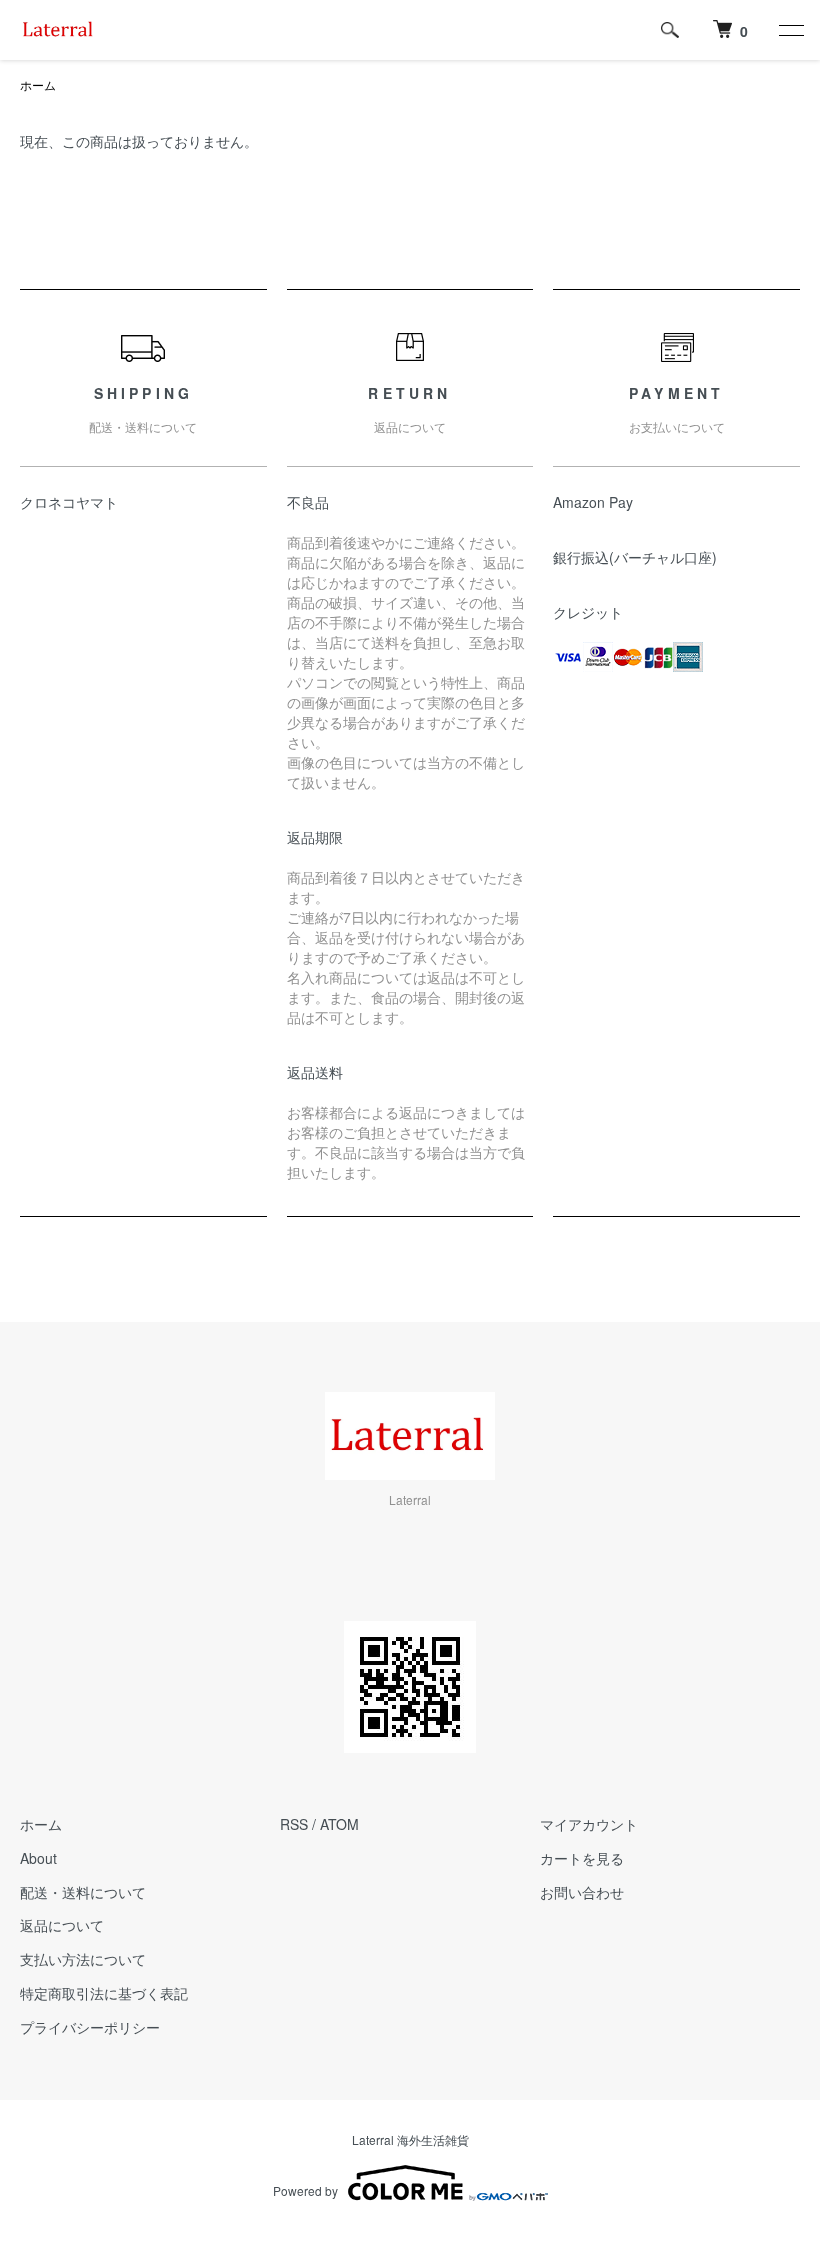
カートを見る (582, 1858)
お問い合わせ (582, 1892)
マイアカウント (589, 1824)
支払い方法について (83, 1959)
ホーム (38, 84)
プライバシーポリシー (90, 2027)
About (38, 1858)
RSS (294, 1824)
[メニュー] (790, 30)
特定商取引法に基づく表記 (104, 1993)
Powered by (305, 2190)
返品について (62, 1925)
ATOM (339, 1824)
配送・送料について (83, 1892)
